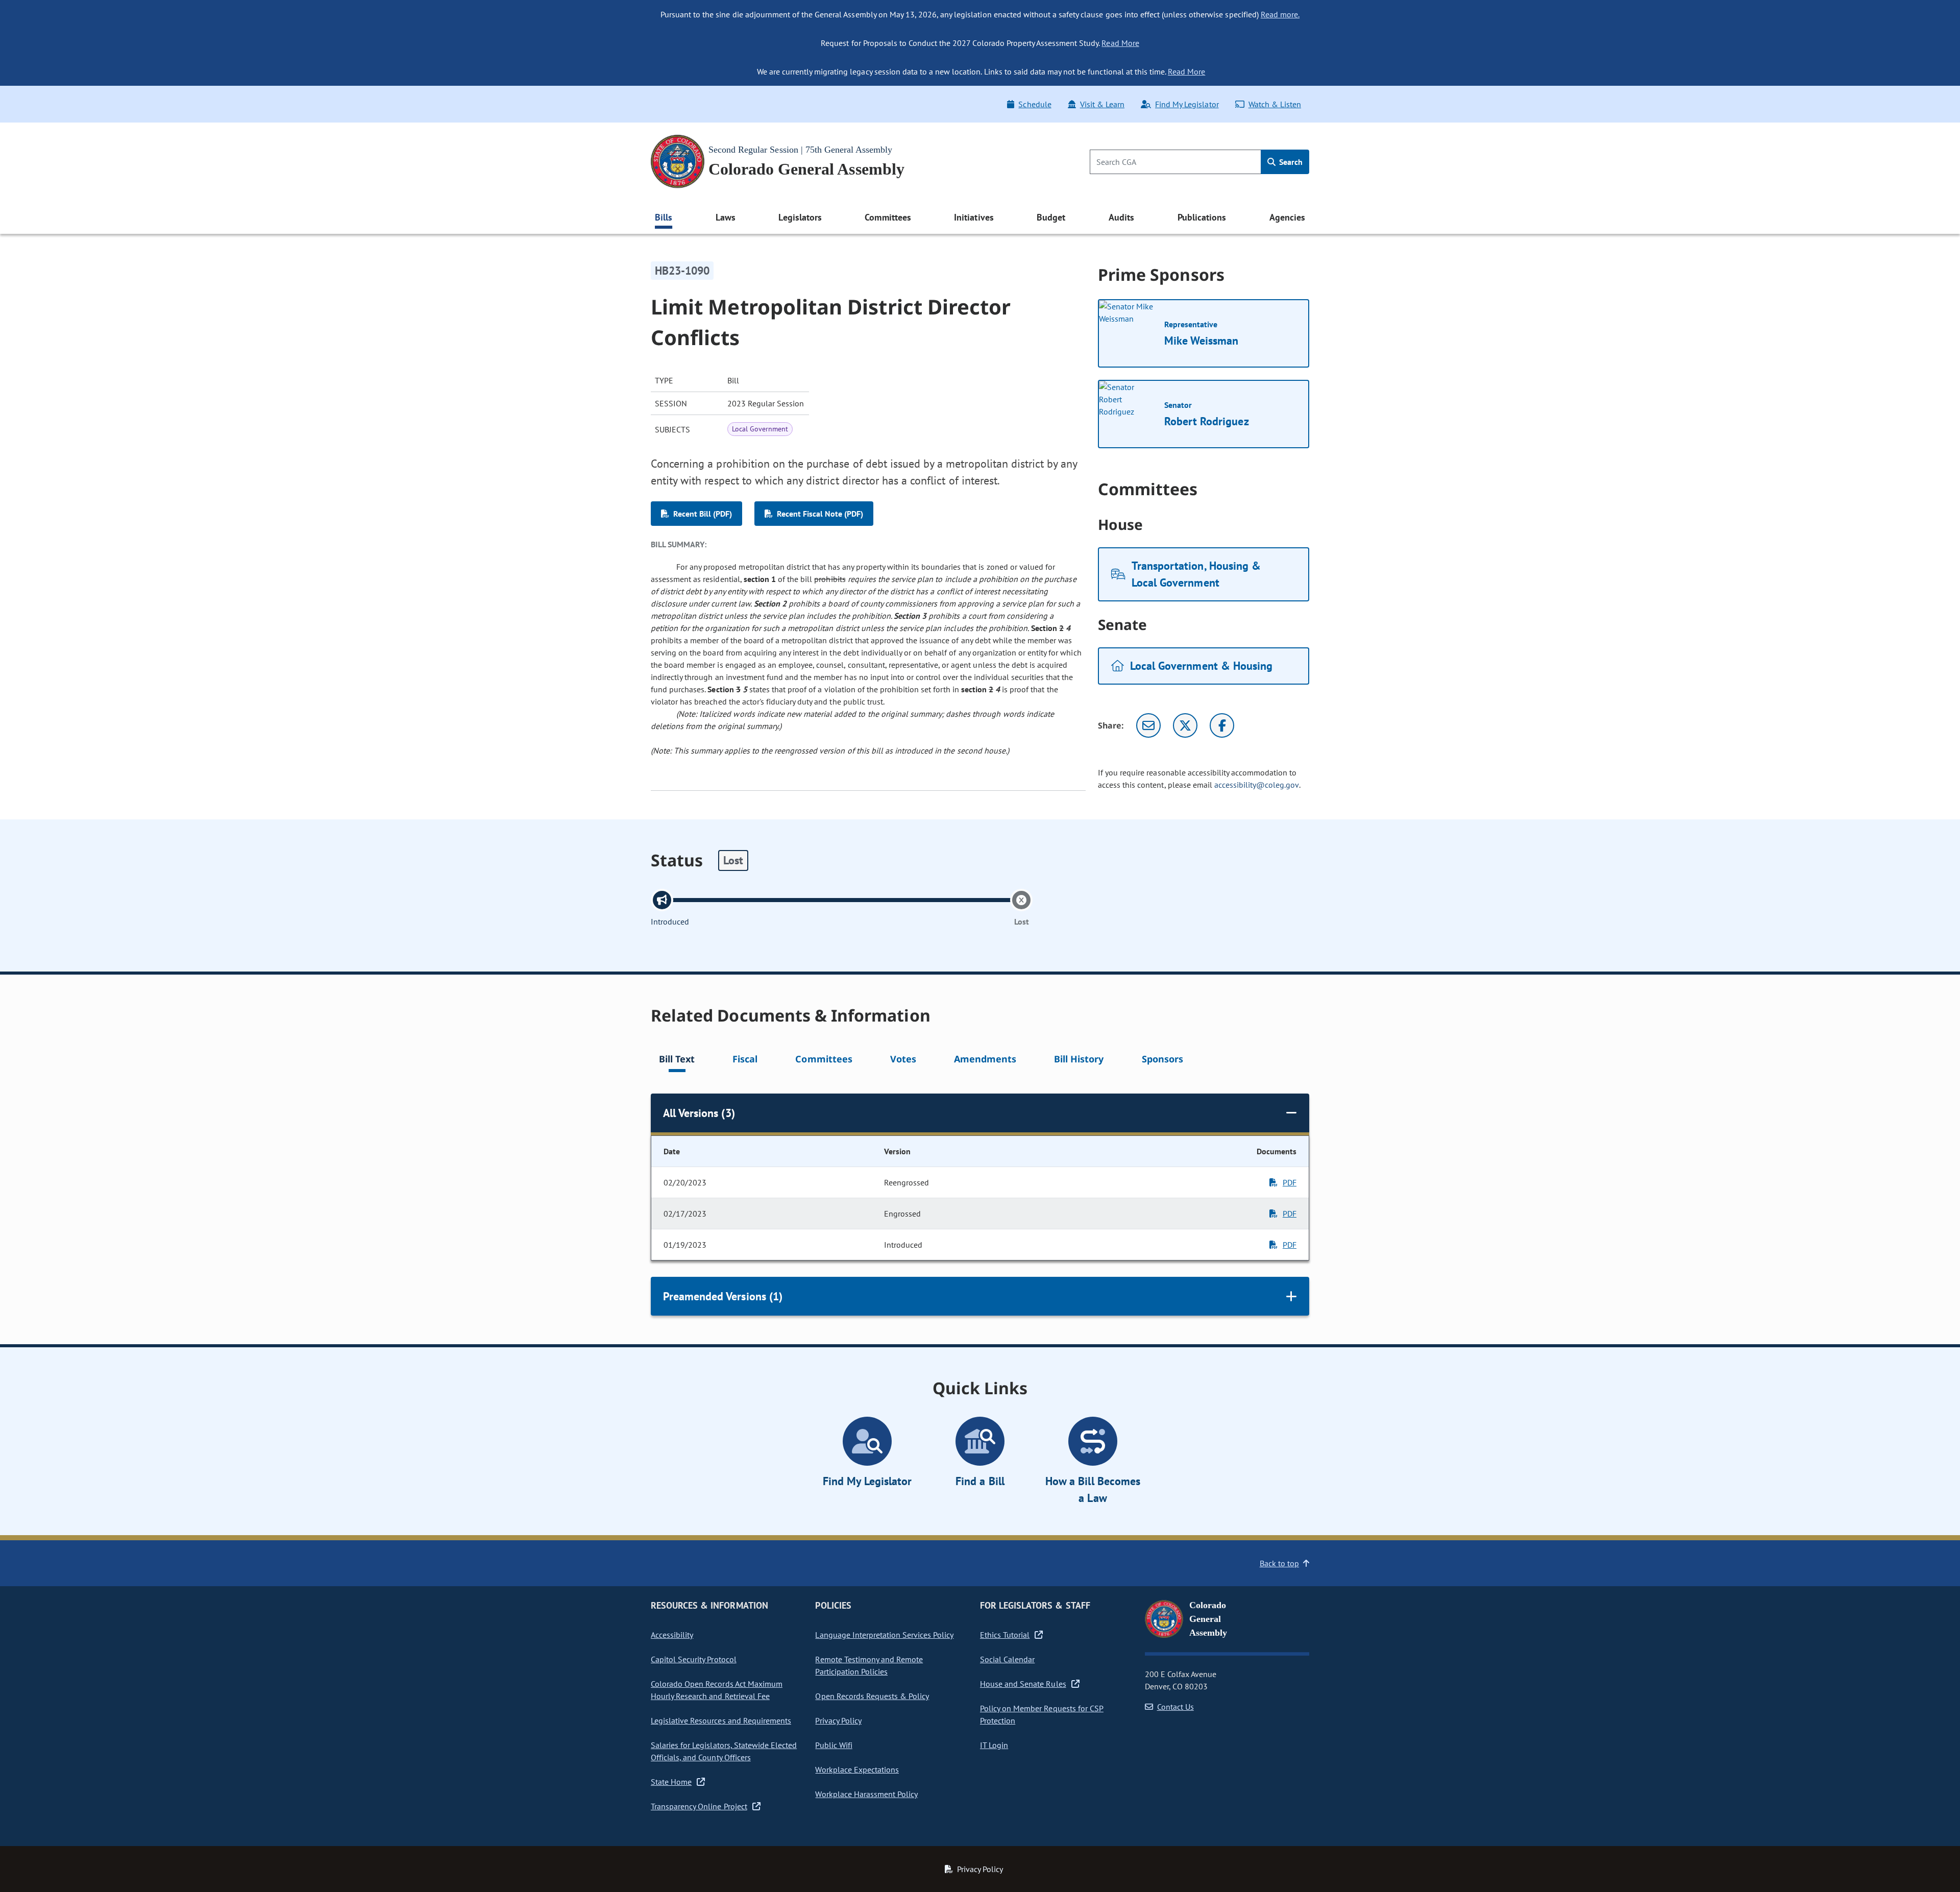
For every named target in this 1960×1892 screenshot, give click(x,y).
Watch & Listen (1275, 104)
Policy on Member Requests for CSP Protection (1042, 1714)
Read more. (1280, 14)
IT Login (994, 1745)
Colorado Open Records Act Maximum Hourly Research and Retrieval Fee (717, 1690)
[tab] (677, 1061)
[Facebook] (1222, 725)
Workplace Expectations (857, 1769)
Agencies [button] (1287, 217)
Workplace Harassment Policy (866, 1794)
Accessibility (672, 1635)
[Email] (1148, 725)
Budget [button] (1051, 217)
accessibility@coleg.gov (1257, 785)
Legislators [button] (800, 217)
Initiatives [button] (974, 217)
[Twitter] (1185, 725)
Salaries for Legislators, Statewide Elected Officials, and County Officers (724, 1751)
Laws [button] (726, 217)
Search (1290, 162)
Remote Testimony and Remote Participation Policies (869, 1665)
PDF (1290, 1182)
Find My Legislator (1187, 104)
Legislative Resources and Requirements (721, 1720)
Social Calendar (1007, 1659)
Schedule (1035, 104)
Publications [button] (1202, 217)
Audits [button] (1121, 217)
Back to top (1279, 1563)
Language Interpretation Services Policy (884, 1635)
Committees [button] (888, 217)
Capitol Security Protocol (694, 1659)
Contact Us (1175, 1707)
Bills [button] (664, 217)
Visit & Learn (1102, 104)
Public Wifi (834, 1745)
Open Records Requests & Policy (872, 1696)
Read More (1120, 43)
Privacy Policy (838, 1720)
